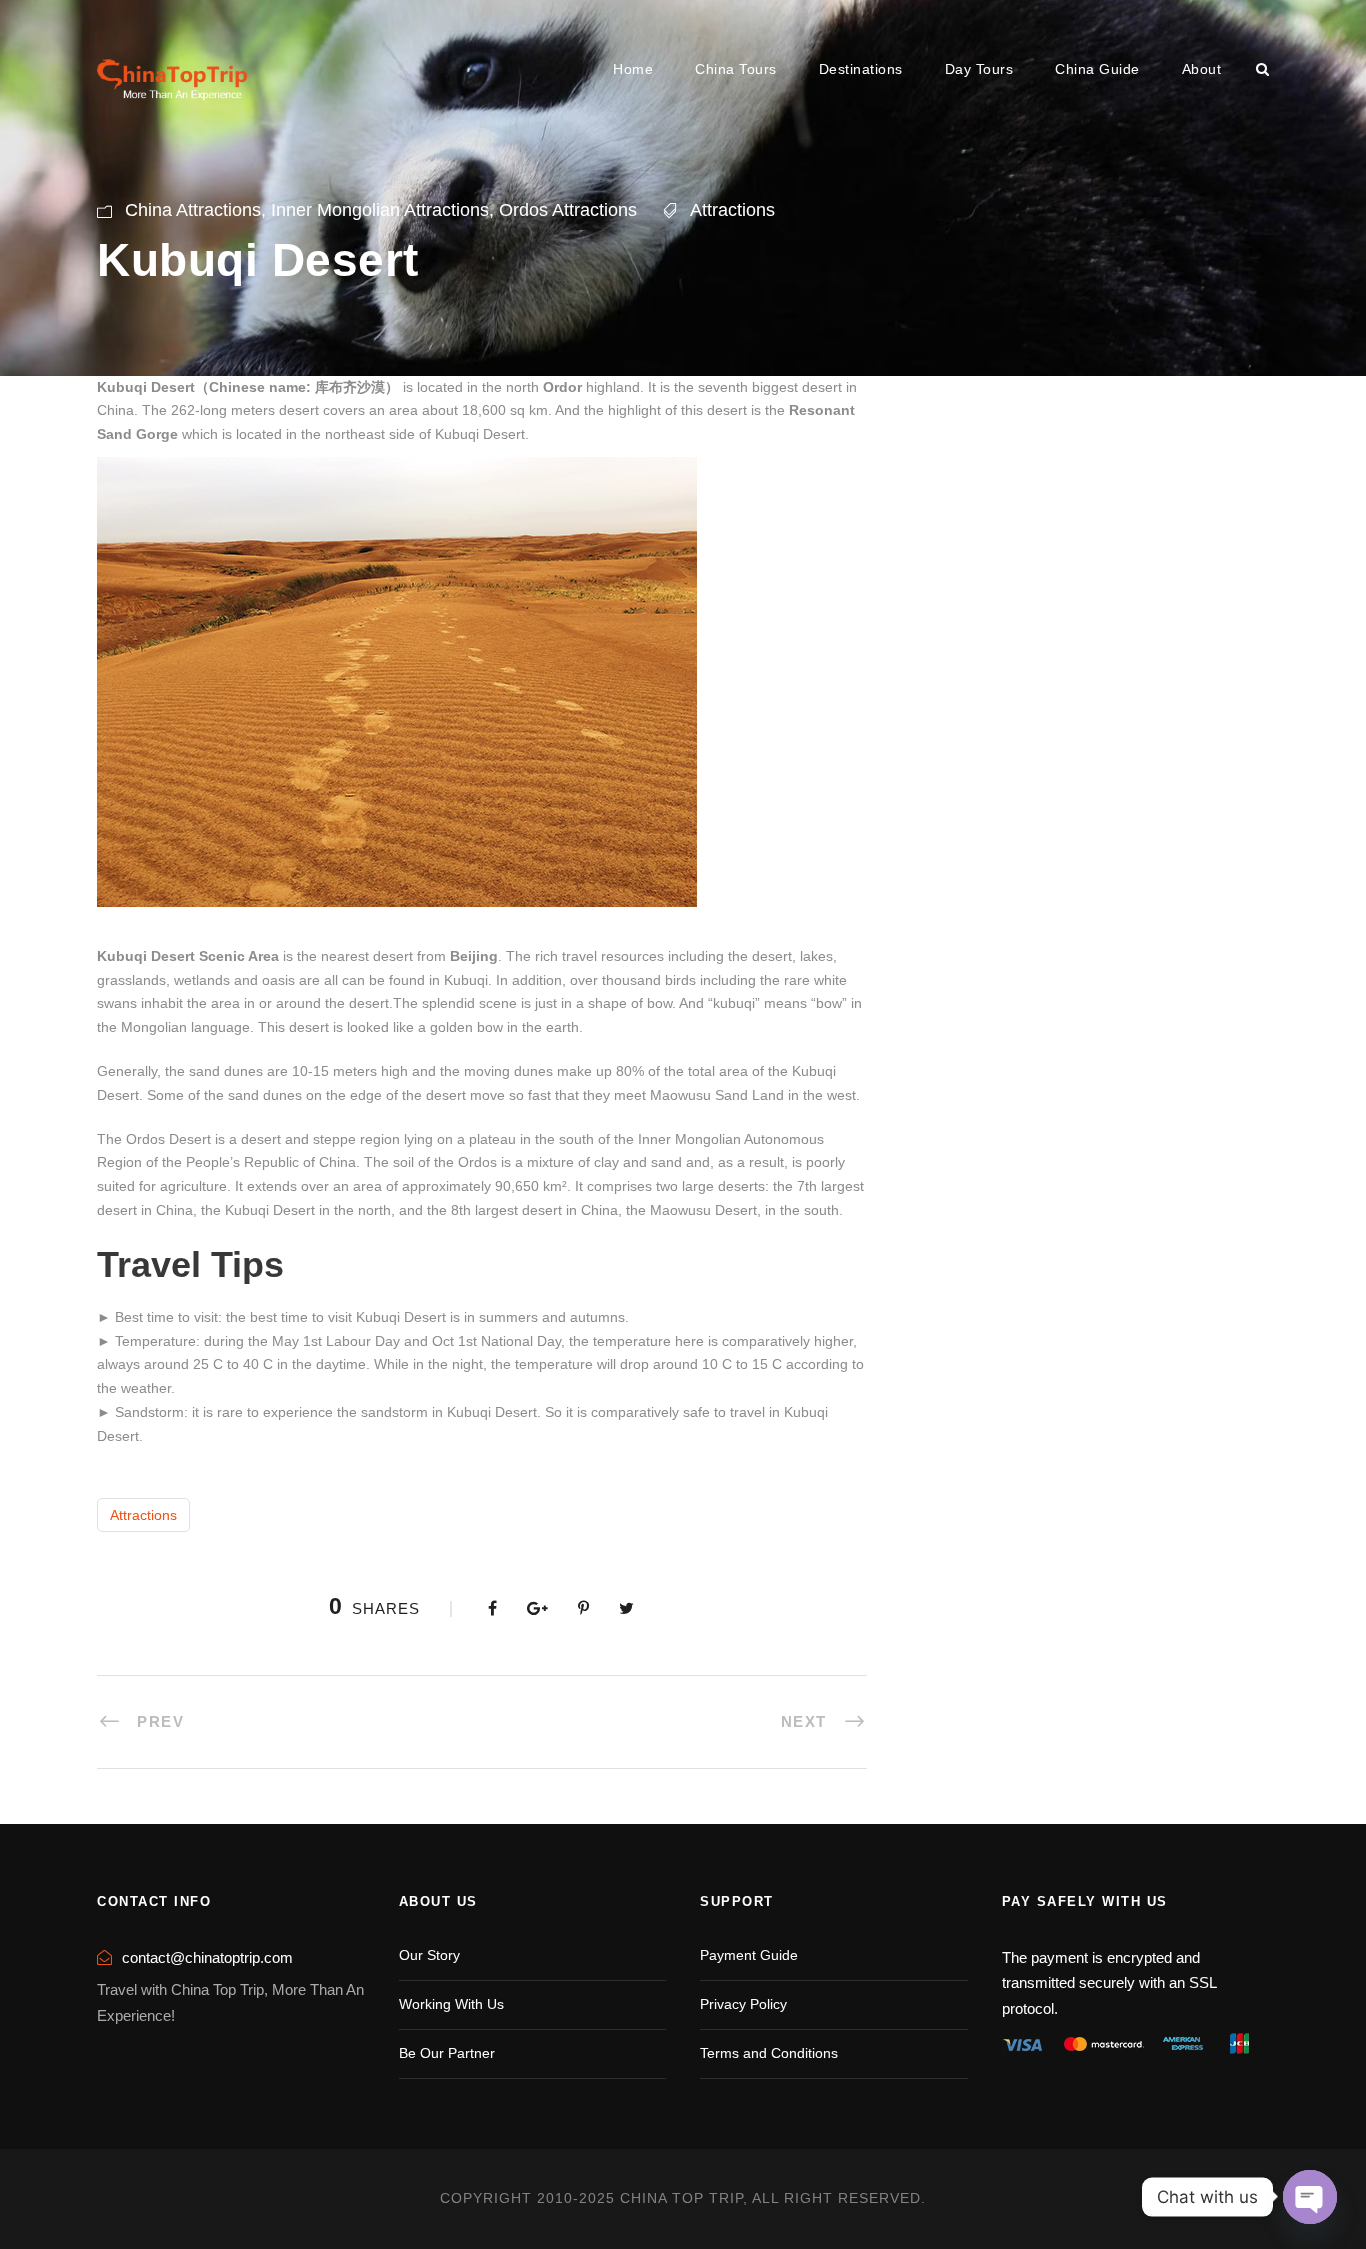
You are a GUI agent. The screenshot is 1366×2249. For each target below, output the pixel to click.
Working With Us (451, 2004)
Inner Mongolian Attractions (380, 210)
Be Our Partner (447, 2053)
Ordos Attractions (568, 210)
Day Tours (979, 69)
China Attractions (193, 210)
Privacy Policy (743, 2004)
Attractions (732, 210)
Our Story (429, 1955)
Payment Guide (749, 1955)
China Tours (736, 69)
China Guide (1097, 69)
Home (633, 69)
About (1202, 69)
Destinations (861, 69)
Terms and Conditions (769, 2053)
